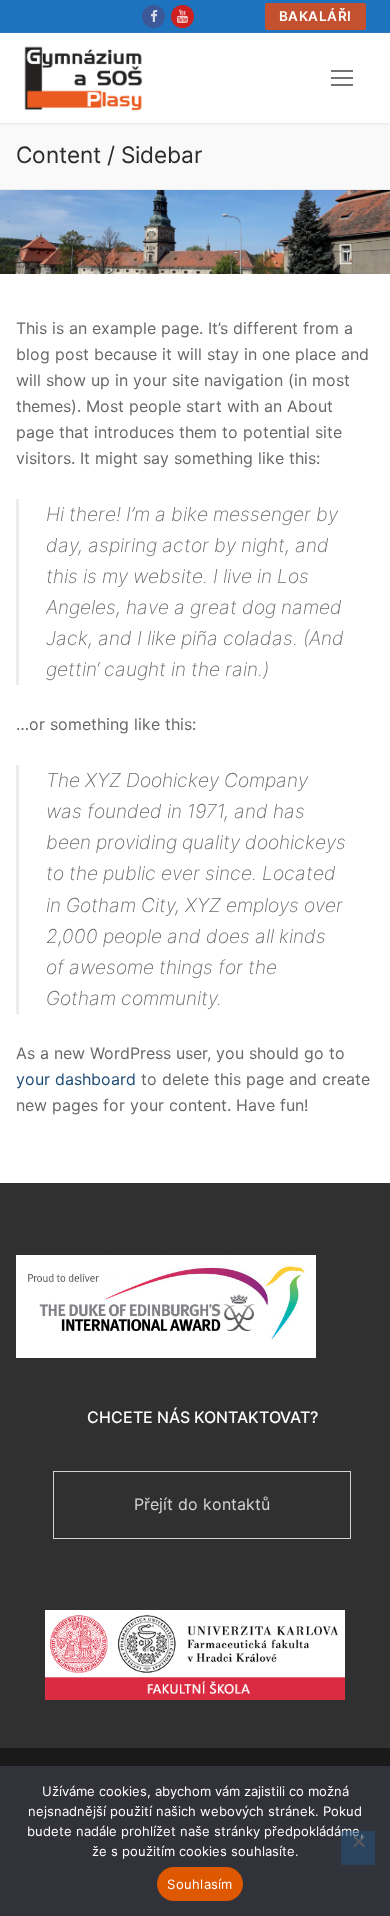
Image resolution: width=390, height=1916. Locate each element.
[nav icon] (342, 78)
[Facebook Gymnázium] (153, 16)
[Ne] (358, 1848)
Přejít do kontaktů (202, 1504)
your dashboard (76, 1079)
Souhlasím (199, 1884)
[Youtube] (182, 16)
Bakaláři (315, 16)
